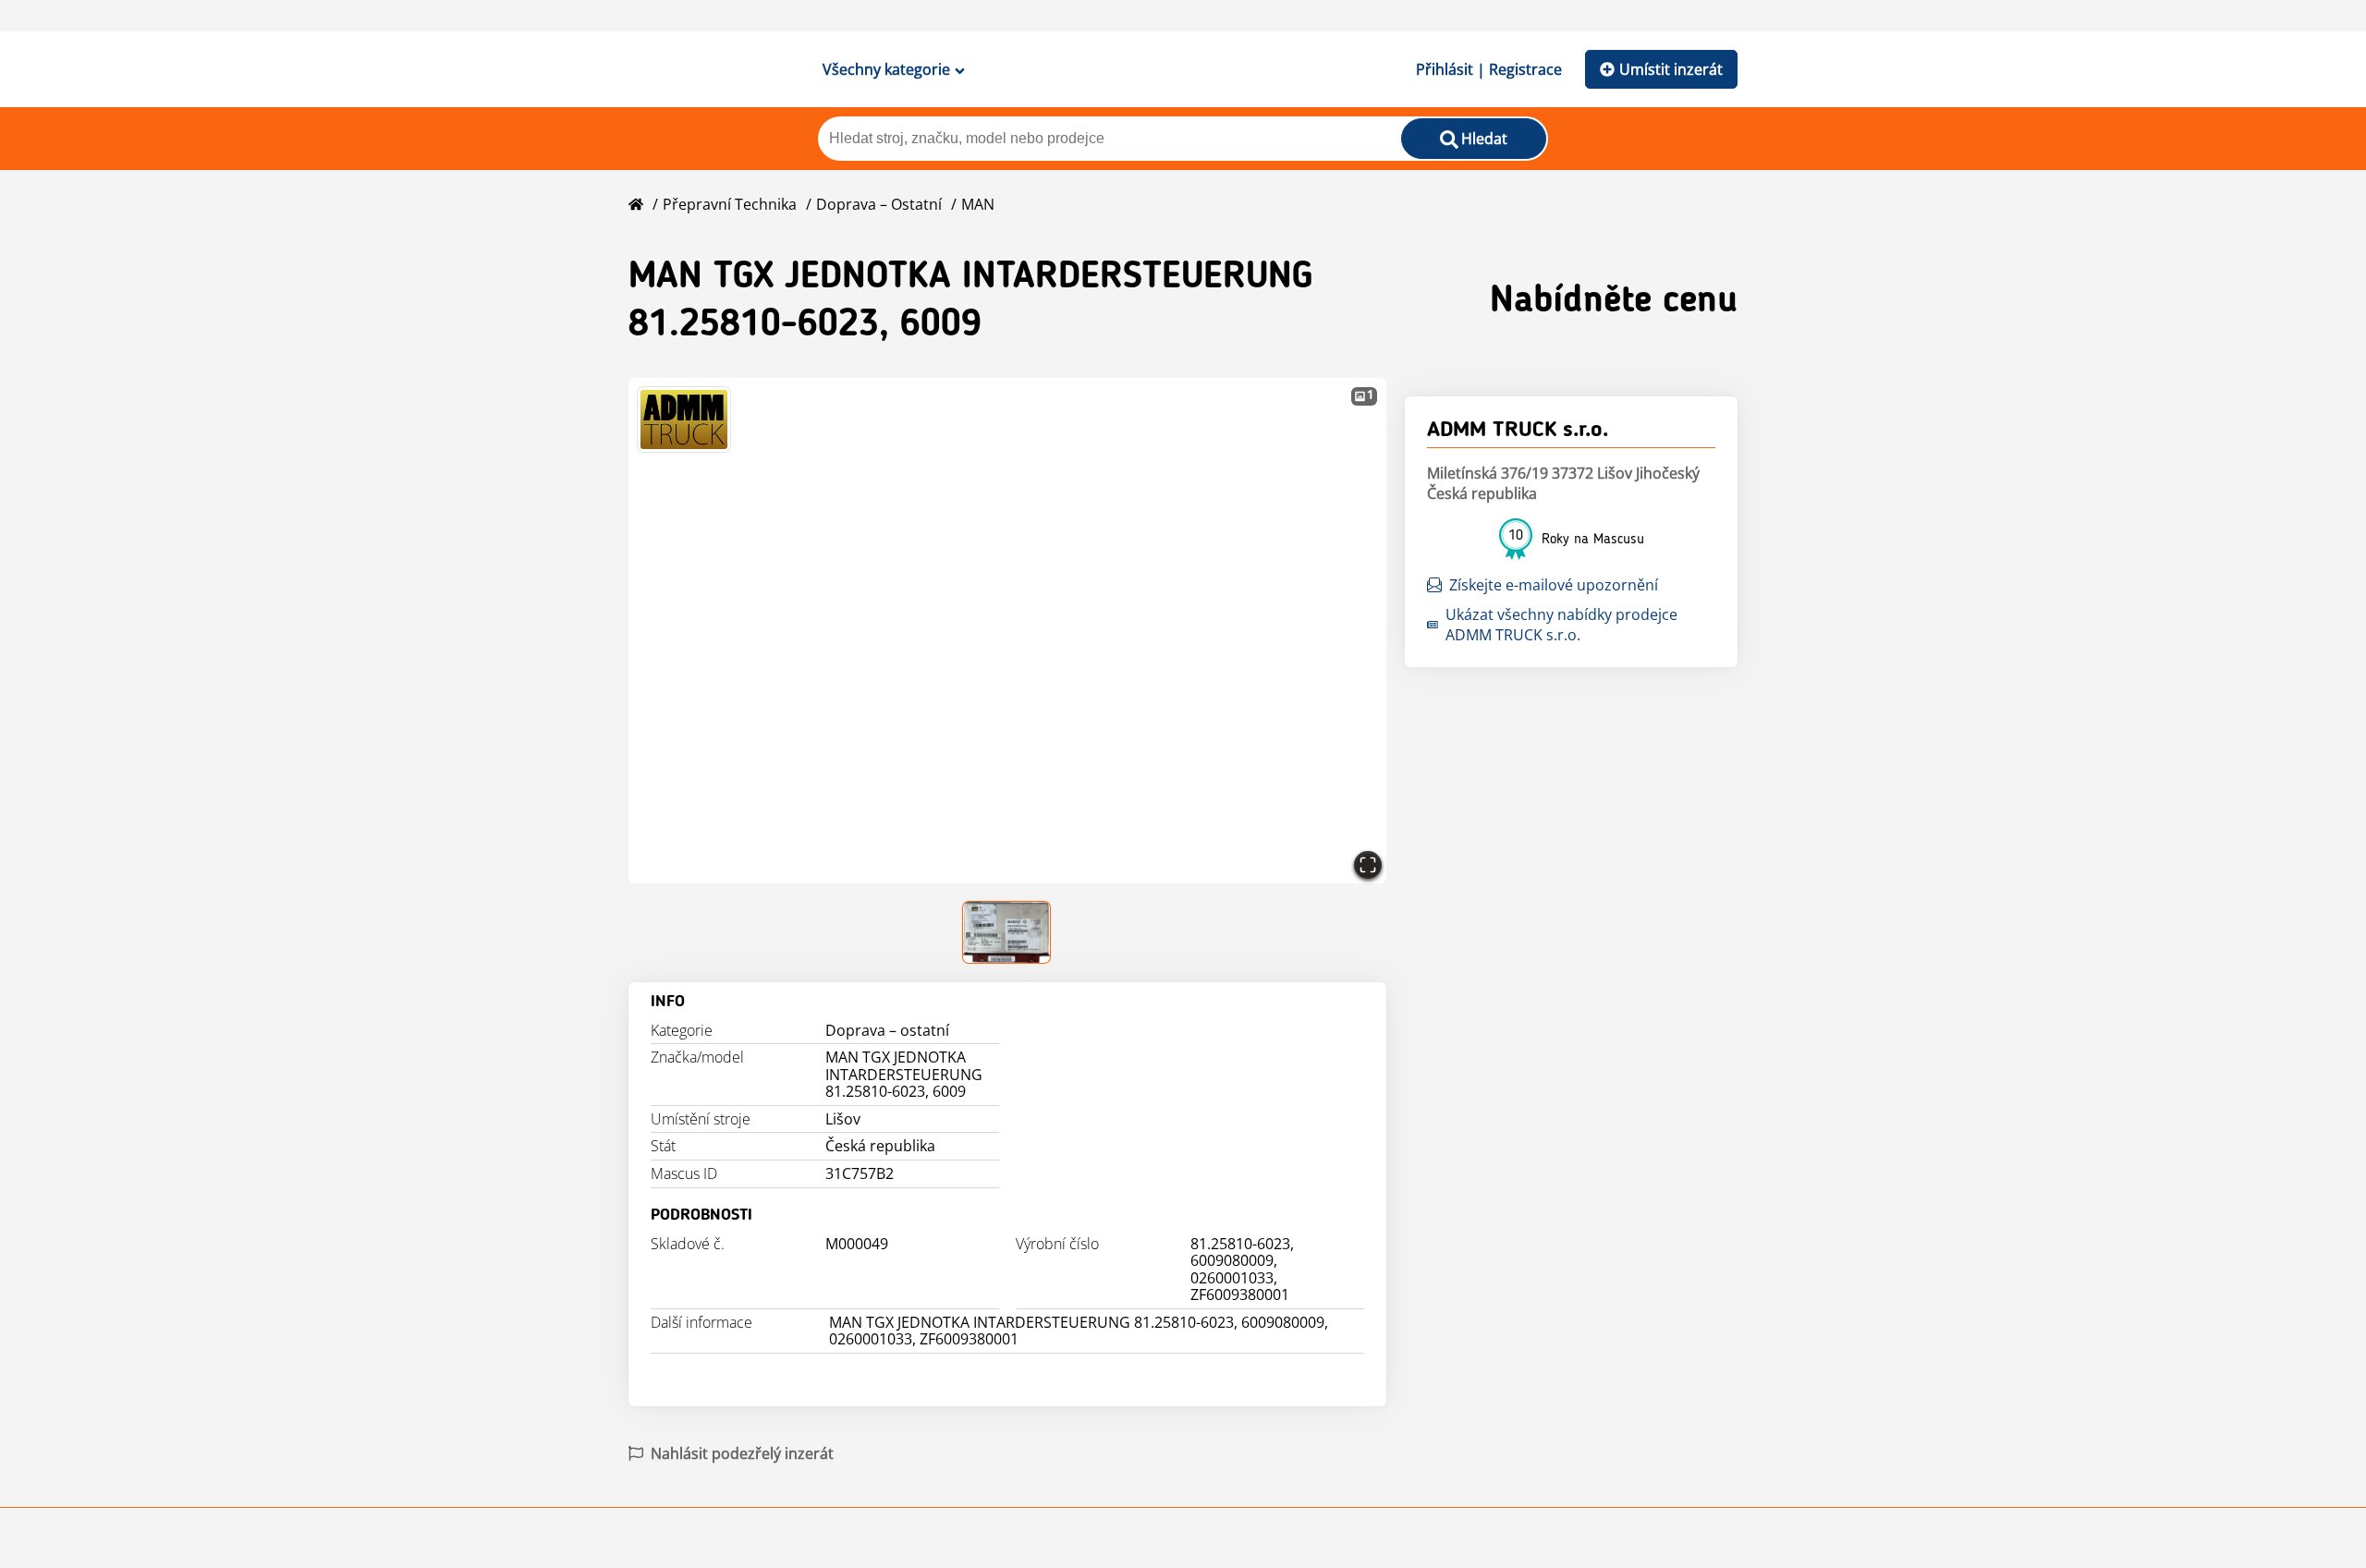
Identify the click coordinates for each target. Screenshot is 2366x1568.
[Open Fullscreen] (1368, 865)
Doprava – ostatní (879, 204)
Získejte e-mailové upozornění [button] (1554, 585)
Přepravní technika (730, 204)
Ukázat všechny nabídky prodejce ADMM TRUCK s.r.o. (1561, 625)
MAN (978, 204)
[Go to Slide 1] (1007, 932)
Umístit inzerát (1671, 69)
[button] (1007, 631)
